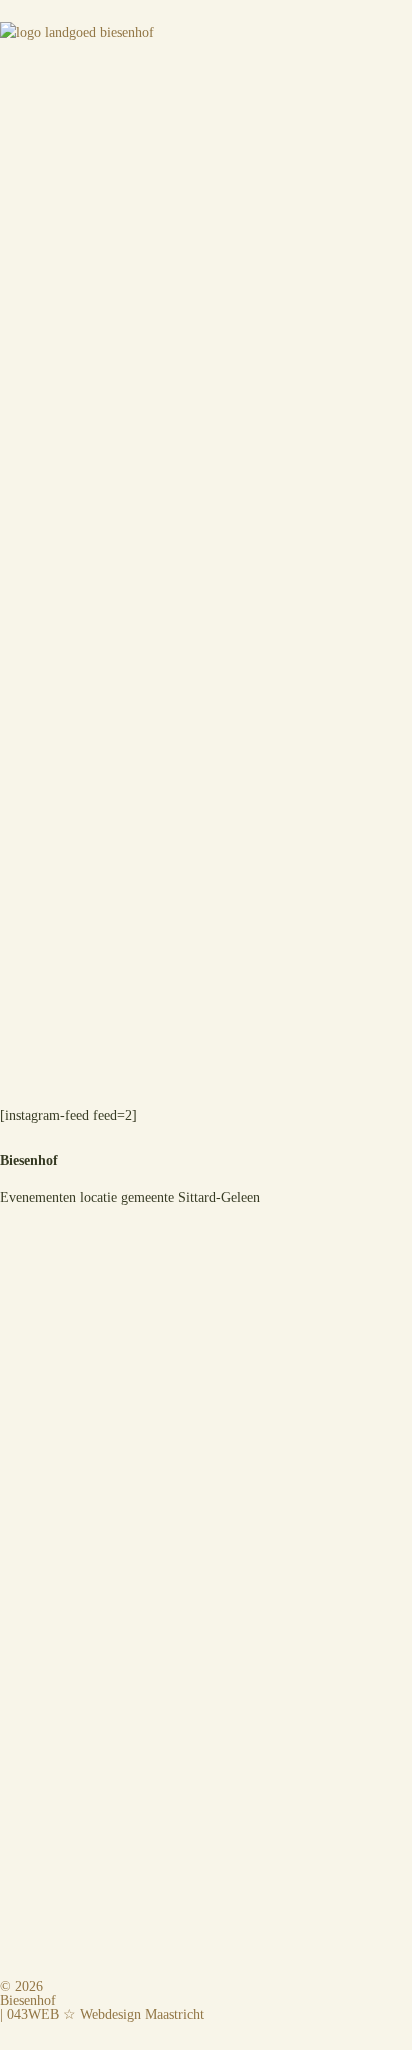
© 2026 (21, 1986)
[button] (206, 85)
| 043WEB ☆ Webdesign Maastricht (102, 2014)
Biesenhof (28, 2000)
